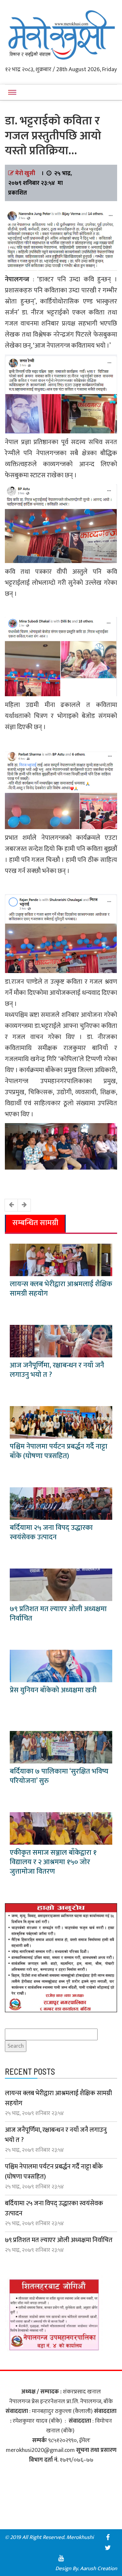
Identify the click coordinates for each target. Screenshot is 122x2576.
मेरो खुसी (25, 173)
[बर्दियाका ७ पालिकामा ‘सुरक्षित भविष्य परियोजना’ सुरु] (61, 1747)
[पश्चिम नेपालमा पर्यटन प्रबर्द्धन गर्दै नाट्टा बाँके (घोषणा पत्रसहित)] (61, 1422)
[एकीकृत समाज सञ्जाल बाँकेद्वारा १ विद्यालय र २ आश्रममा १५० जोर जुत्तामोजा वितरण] (61, 1828)
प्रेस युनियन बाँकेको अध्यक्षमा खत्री (53, 1690)
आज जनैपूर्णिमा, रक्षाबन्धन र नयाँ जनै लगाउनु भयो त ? (57, 1370)
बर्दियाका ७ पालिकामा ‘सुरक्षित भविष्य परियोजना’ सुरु (59, 1776)
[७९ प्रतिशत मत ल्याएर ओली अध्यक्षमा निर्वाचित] (61, 1584)
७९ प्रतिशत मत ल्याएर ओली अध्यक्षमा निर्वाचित (58, 1614)
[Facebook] (108, 2537)
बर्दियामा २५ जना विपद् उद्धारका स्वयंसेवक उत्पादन (51, 1532)
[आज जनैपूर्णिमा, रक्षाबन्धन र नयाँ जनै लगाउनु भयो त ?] (61, 1341)
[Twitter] (108, 2548)
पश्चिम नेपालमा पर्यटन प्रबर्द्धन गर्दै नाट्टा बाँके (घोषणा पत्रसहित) (59, 1451)
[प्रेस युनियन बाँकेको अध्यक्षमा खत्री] (61, 1666)
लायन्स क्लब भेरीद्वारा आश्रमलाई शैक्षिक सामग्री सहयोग (61, 1289)
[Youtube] (61, 2558)
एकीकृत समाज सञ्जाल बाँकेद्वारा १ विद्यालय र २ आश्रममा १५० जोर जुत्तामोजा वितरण (53, 1862)
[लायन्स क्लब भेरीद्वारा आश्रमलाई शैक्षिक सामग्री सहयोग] (61, 1260)
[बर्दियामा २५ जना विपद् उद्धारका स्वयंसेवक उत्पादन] (61, 1503)
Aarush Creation (99, 2569)
